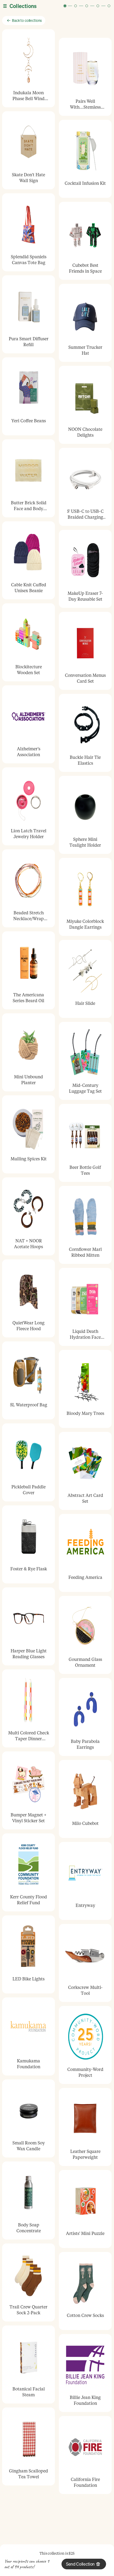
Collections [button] (23, 6)
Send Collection (80, 2564)
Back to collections (27, 20)
